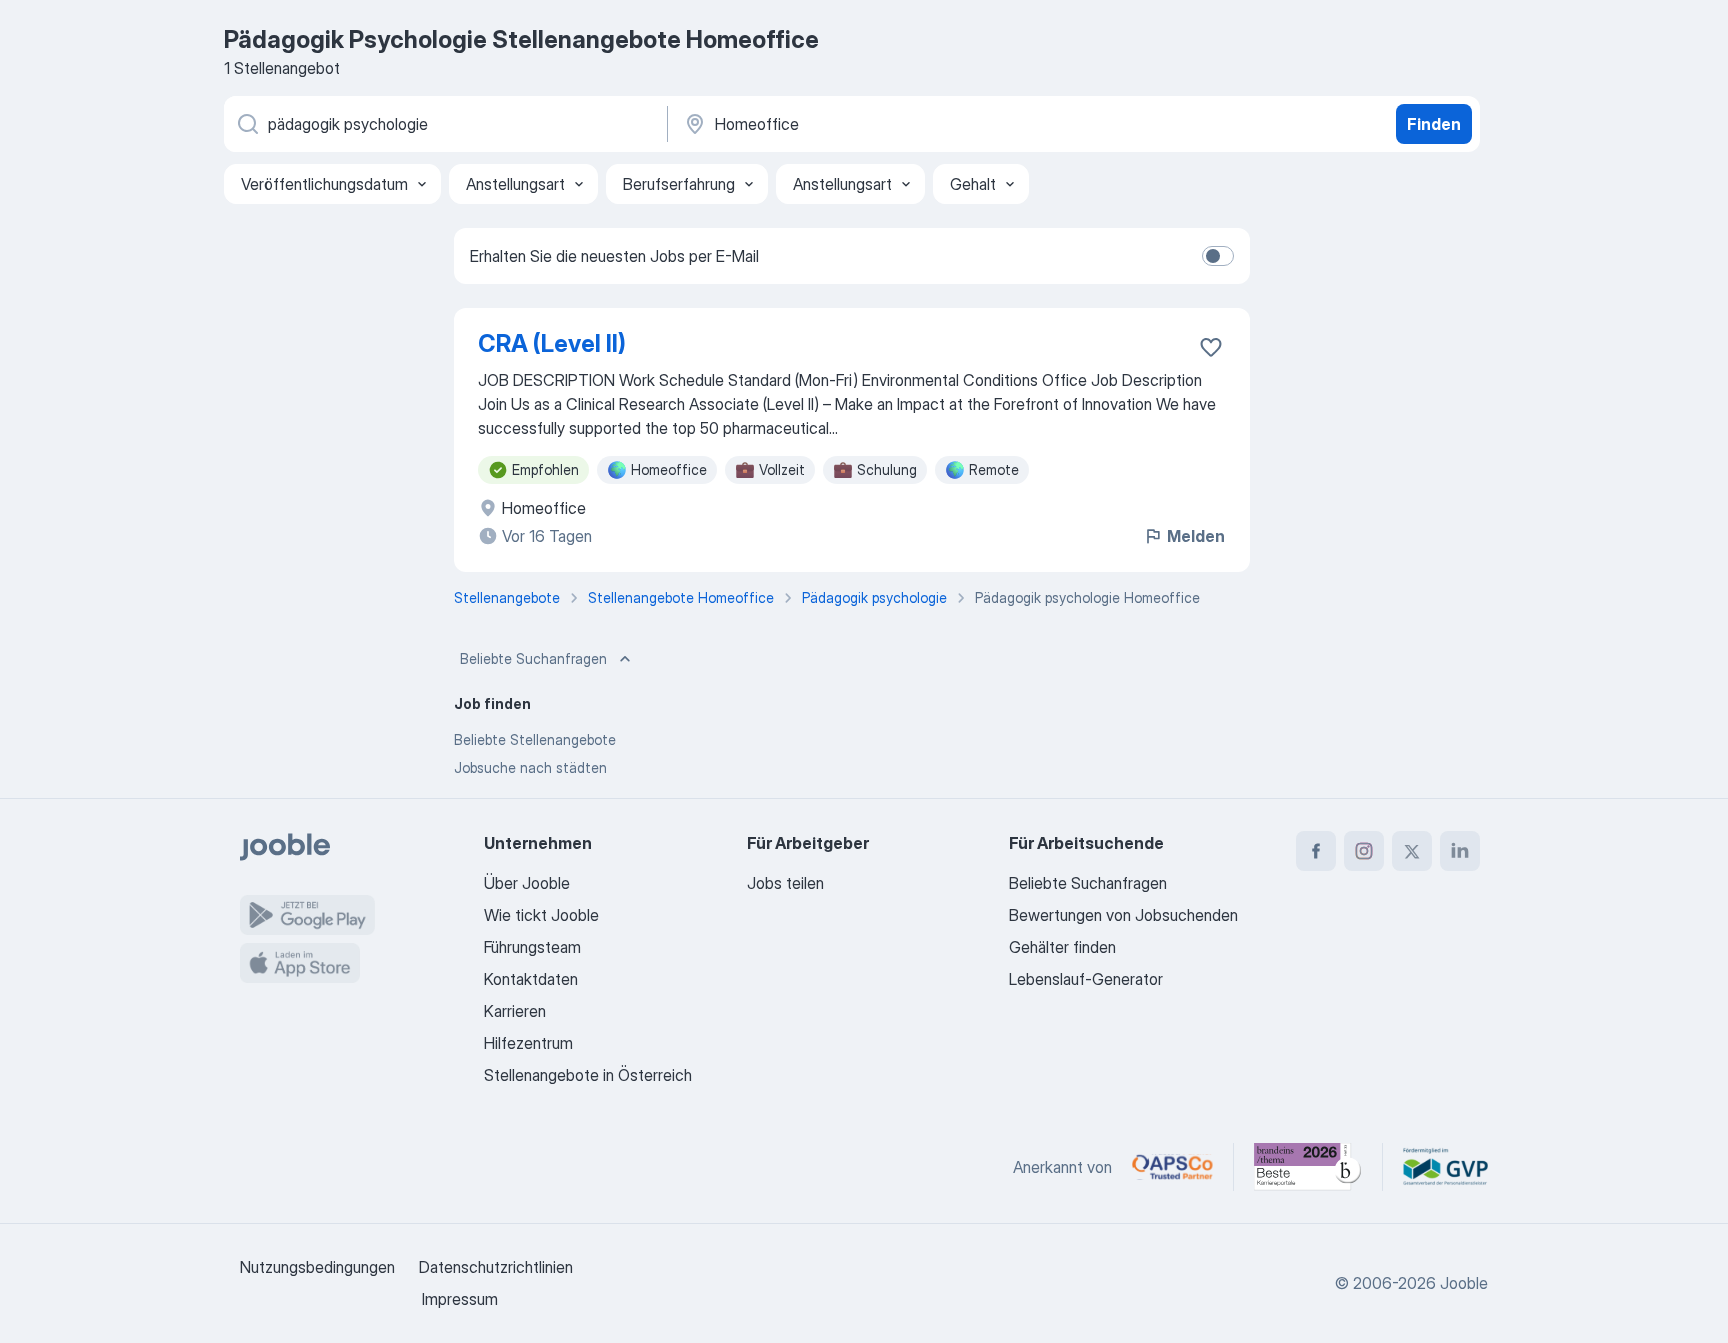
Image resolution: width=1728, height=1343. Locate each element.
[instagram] (1364, 851)
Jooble (1464, 1283)
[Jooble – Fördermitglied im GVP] (1445, 1167)
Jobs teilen (785, 883)
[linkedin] (1460, 851)
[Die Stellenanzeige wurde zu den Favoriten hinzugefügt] (1211, 347)
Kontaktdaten (531, 979)
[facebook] (1316, 851)
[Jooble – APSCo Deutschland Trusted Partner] (1172, 1167)
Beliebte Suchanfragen (533, 658)
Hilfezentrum (528, 1043)
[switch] (1218, 256)
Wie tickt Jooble (541, 915)
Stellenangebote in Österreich (588, 1075)
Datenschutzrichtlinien (496, 1267)
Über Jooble (527, 883)
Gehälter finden (1062, 947)
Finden (1434, 124)
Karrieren (515, 1011)
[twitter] (1412, 851)
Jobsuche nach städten (530, 767)
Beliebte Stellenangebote (535, 739)
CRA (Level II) (552, 343)
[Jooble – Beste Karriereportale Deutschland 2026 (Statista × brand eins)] (1308, 1167)
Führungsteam (532, 947)
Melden (1196, 536)
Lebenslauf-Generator (1086, 979)
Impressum (460, 1299)
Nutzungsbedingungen (317, 1267)
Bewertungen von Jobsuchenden (1123, 915)
